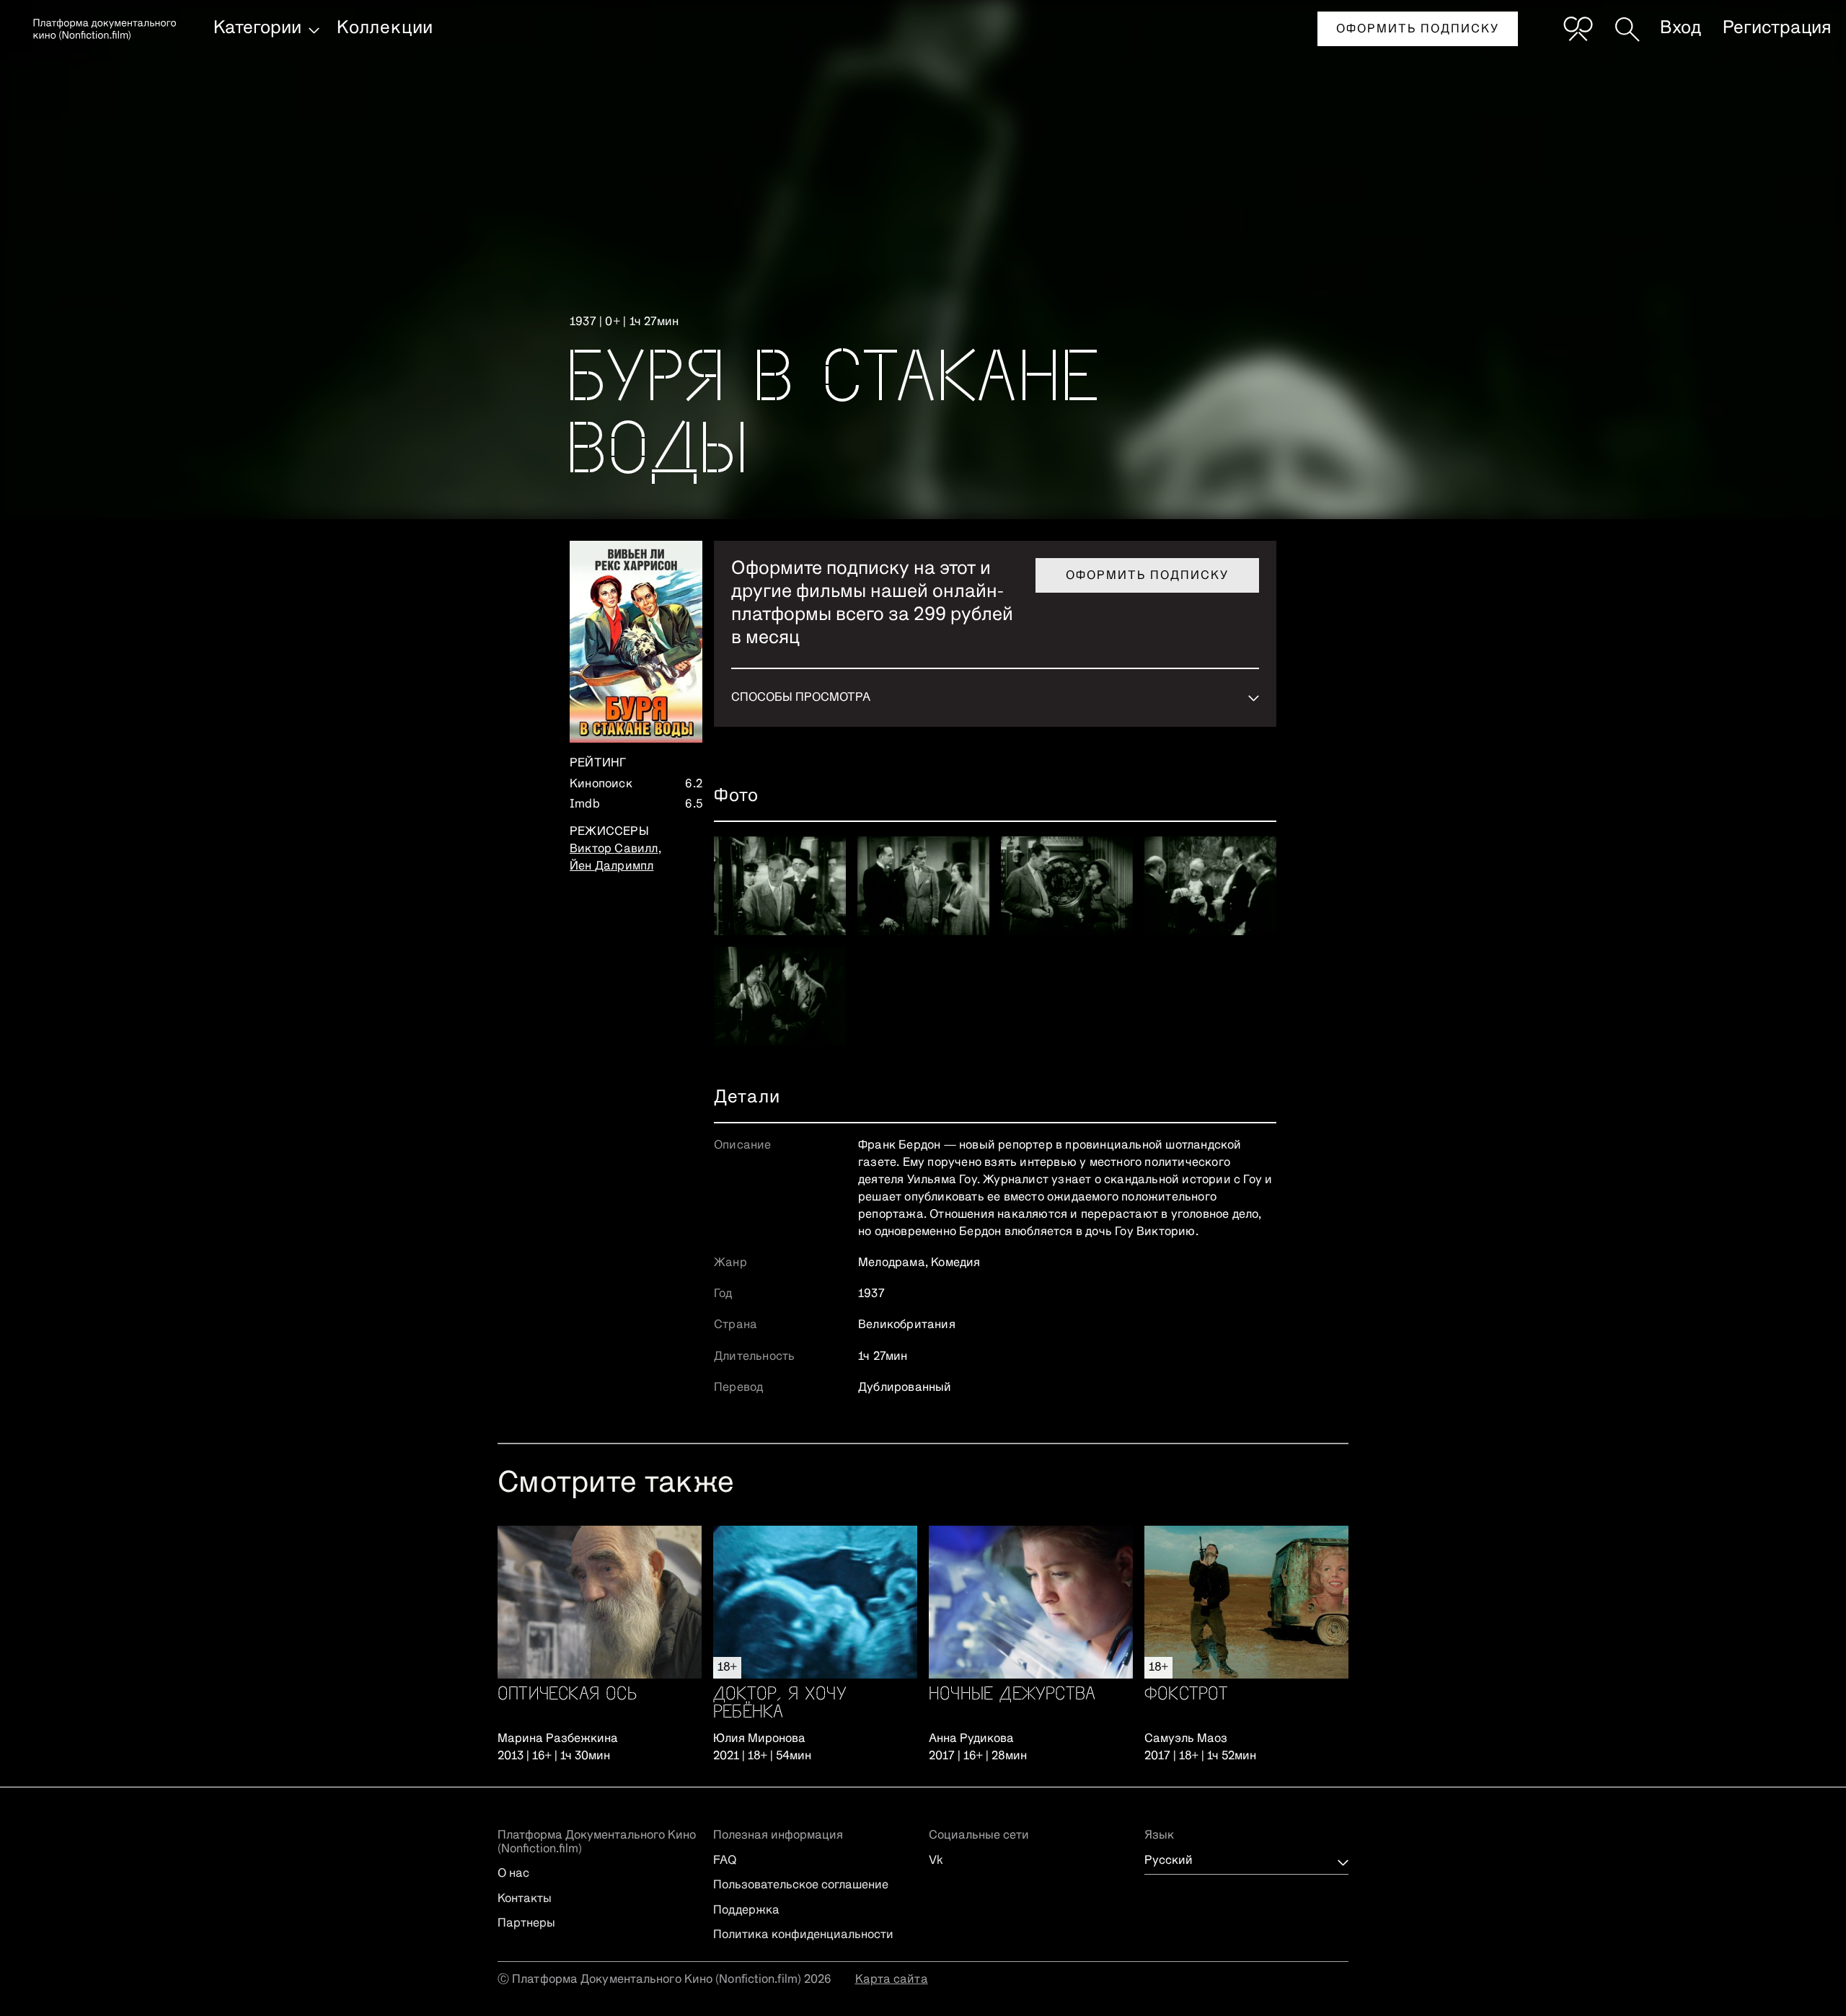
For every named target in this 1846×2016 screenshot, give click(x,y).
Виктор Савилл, (615, 849)
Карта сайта (892, 1980)
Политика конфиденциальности (803, 1935)
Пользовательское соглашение (801, 1885)
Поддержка (746, 1911)
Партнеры (526, 1924)
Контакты (525, 1899)
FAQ (725, 1861)
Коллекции (385, 28)
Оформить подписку (1418, 30)
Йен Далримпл (611, 867)
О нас (513, 1874)
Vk (936, 1861)
